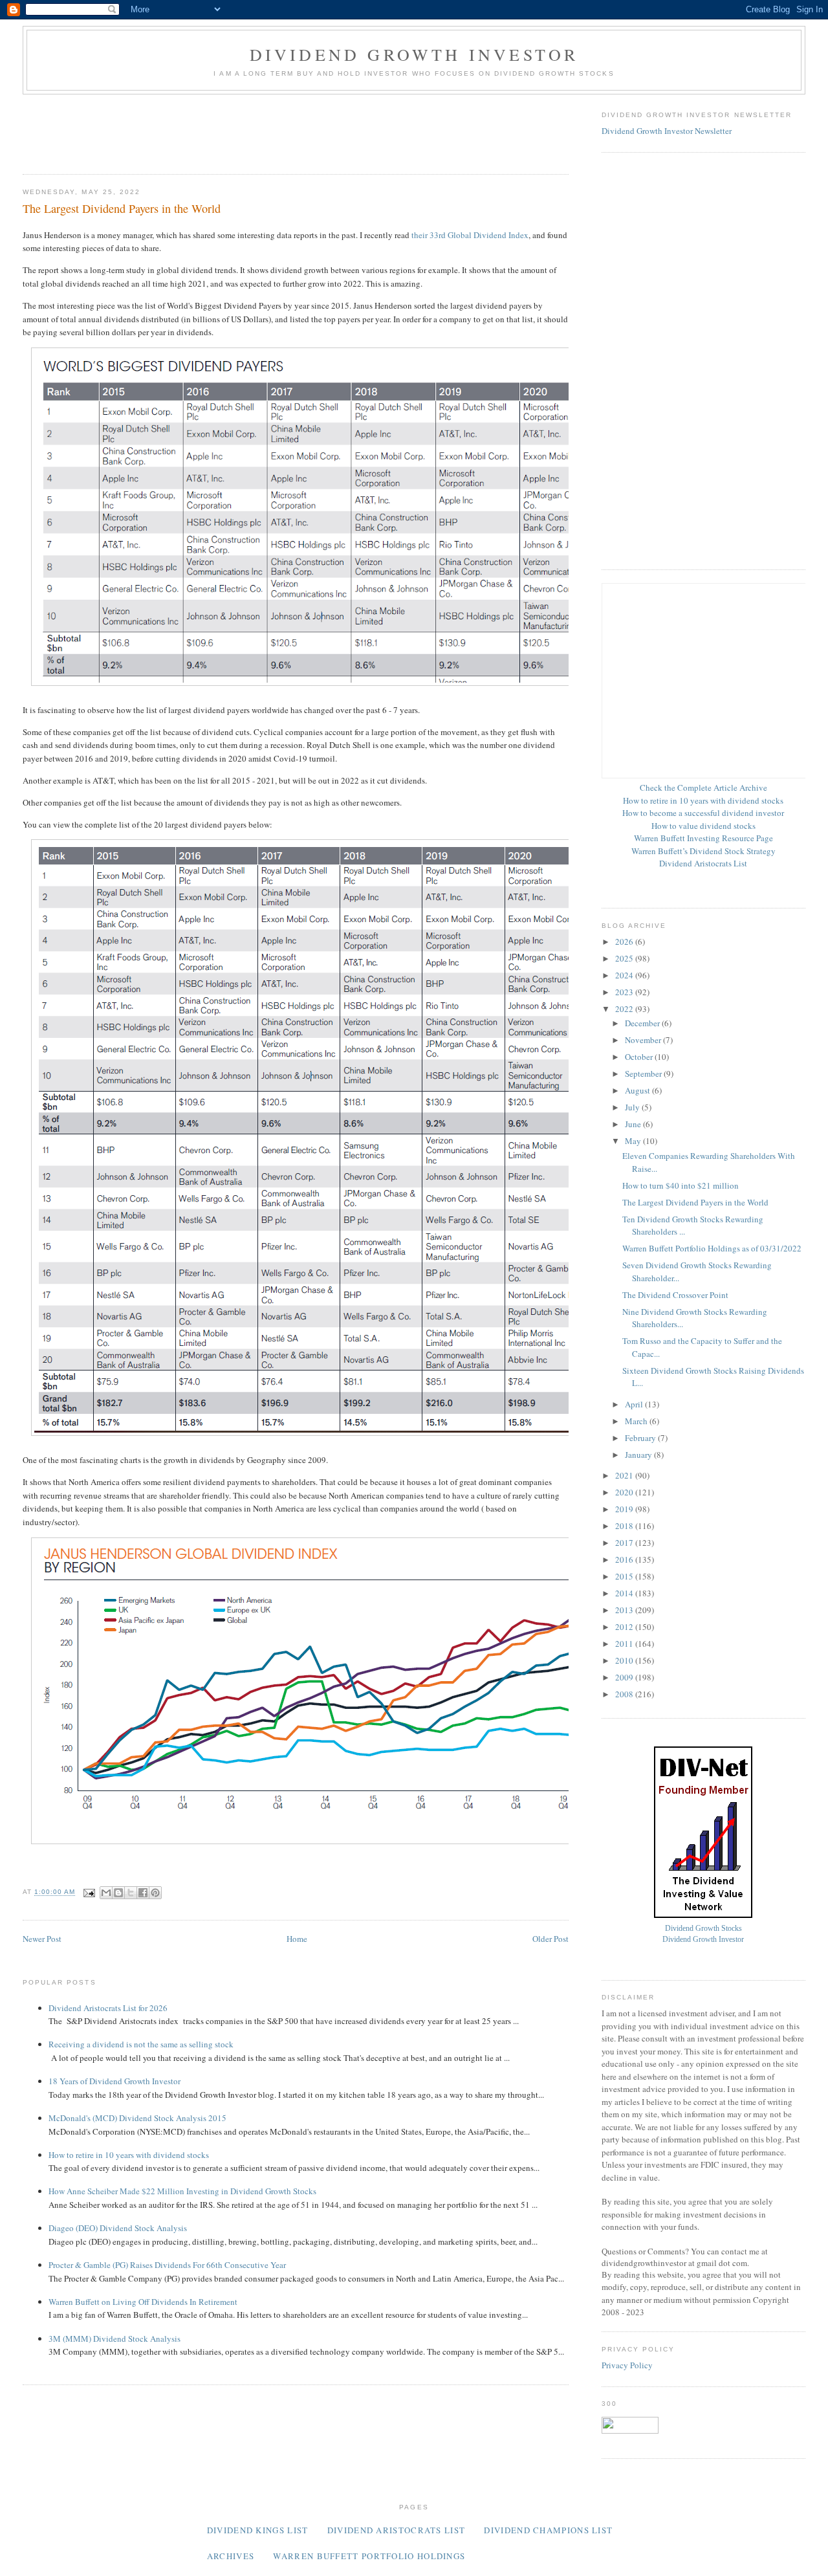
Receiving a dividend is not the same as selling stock (141, 2044)
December (643, 1023)
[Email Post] (89, 1892)
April (635, 1404)
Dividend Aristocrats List (703, 863)
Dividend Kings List (258, 2530)
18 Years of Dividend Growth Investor (114, 2081)
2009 (625, 1677)
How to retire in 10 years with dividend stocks (129, 2155)
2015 (625, 1576)
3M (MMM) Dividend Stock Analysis (114, 2339)
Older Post (550, 1939)
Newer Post (42, 1939)
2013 (625, 1610)
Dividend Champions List (548, 2530)
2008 (625, 1694)
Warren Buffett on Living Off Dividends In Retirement (143, 2302)
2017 (625, 1543)
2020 (625, 1492)
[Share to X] (131, 1893)
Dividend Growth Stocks (703, 1929)
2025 (625, 958)
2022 (625, 1009)
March (637, 1421)
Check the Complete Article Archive (703, 787)
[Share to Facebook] (143, 1893)
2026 (625, 941)
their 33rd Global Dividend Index (470, 235)
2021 (625, 1475)
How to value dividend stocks (703, 826)
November (644, 1040)
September (644, 1073)
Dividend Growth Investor (414, 54)
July (633, 1107)
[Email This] (106, 1893)
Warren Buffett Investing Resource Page (703, 838)
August (638, 1090)
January (639, 1455)
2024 (625, 975)
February (641, 1438)
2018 (625, 1526)
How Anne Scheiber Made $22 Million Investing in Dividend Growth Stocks (182, 2191)
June (634, 1124)
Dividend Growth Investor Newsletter (667, 131)
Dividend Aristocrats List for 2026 (108, 2008)
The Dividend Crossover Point (675, 1295)
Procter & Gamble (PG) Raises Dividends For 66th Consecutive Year (167, 2265)
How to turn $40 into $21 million (681, 1185)
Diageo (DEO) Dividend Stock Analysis (118, 2228)
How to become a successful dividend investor (703, 813)
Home (297, 1939)
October (640, 1057)
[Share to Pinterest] (155, 1893)
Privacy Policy (627, 2365)
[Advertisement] (258, 130)
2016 (625, 1559)
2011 (625, 1644)
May (634, 1141)
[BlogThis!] (118, 1893)
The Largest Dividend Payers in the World (695, 1202)
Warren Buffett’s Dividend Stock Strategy (703, 851)
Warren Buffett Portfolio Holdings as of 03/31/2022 (712, 1248)
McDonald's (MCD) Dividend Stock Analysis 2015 (137, 2118)
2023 (625, 992)
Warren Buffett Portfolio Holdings (369, 2556)
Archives (231, 2556)
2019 (625, 1509)
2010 (625, 1660)
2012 (625, 1627)
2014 (625, 1593)
